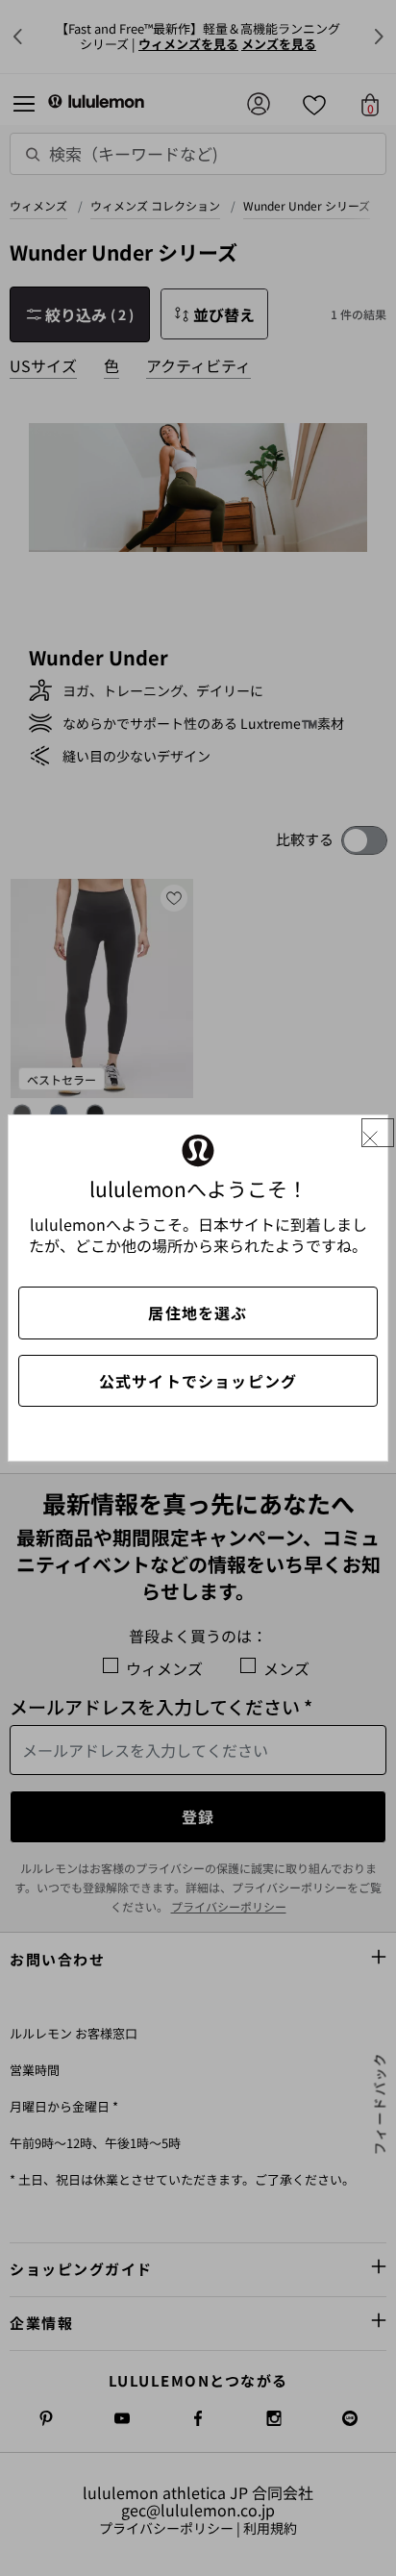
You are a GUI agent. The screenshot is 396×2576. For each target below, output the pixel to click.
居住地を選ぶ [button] (198, 1313)
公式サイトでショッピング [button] (198, 1381)
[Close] (378, 1133)
